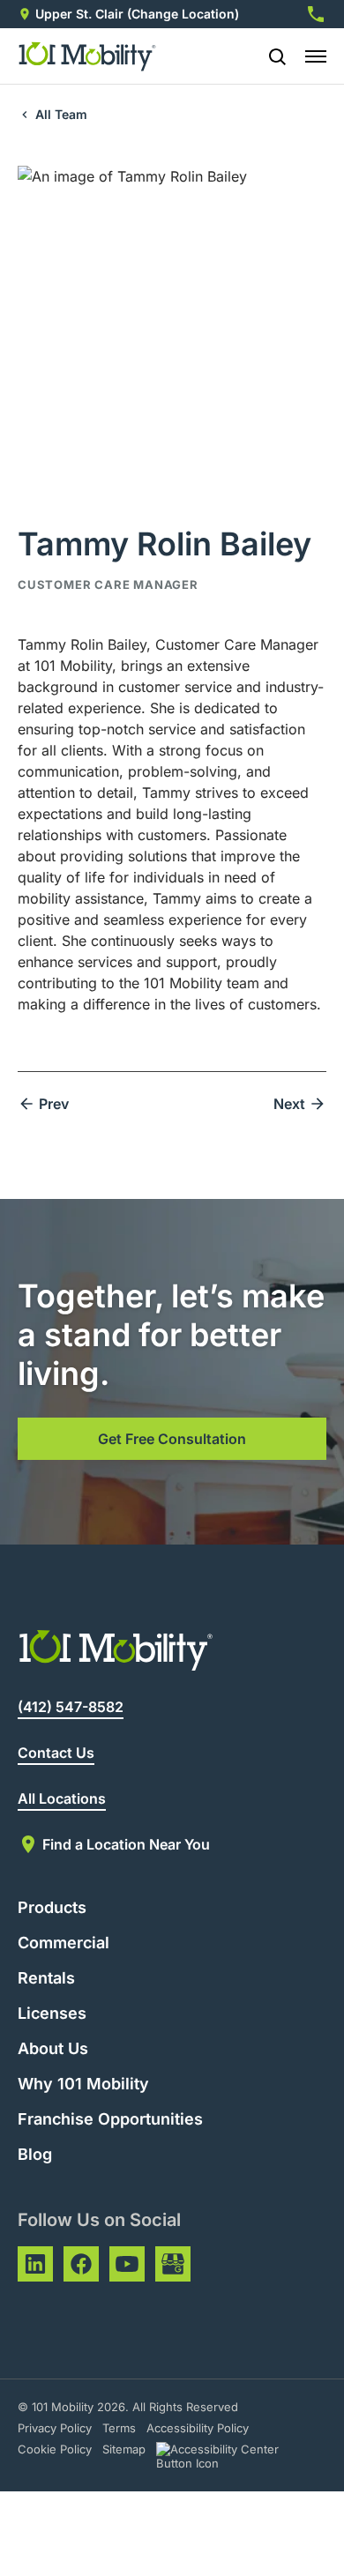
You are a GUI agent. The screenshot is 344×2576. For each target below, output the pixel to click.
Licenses (52, 2013)
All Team (61, 114)
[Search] (270, 56)
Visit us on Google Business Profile (173, 2264)
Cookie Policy (55, 2449)
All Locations (62, 1798)
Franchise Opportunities (110, 2119)
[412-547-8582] (316, 14)
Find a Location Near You (126, 1844)
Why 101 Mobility (83, 2084)
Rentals (46, 1978)
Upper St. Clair (79, 14)
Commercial (64, 1943)
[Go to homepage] (88, 56)
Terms (119, 2428)
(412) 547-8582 (71, 1707)
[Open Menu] (316, 56)
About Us (53, 2048)
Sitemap (124, 2449)
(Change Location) (183, 14)
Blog (35, 2154)
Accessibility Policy (198, 2428)
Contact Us (56, 1753)
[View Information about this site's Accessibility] (233, 2456)
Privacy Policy (55, 2428)
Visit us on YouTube (127, 2264)
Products (52, 1907)
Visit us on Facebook (81, 2264)
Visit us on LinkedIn (35, 2264)
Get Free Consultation (172, 1439)
